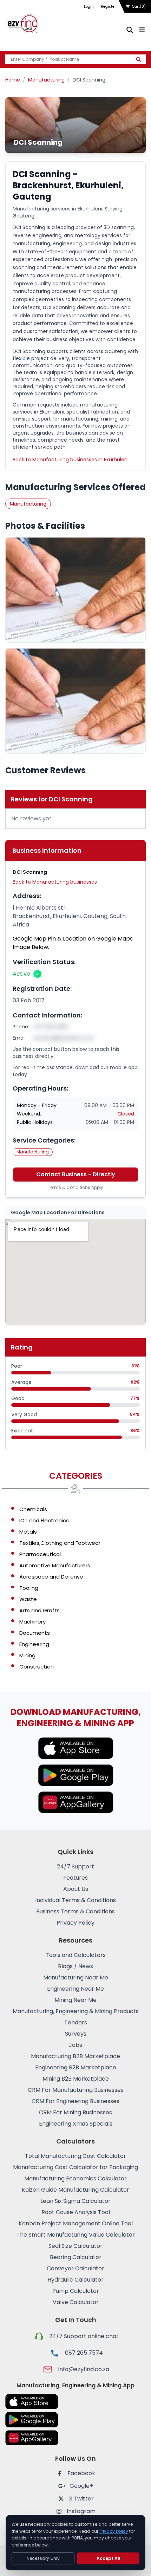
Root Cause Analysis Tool (76, 2212)
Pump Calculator (76, 2291)
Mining (27, 1655)
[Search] (139, 59)
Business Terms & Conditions (75, 1911)
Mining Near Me (75, 2000)
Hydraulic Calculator (75, 2280)
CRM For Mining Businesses (75, 2112)
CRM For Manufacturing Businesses (76, 2090)
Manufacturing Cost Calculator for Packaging (75, 2167)
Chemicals (33, 1509)
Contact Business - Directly (76, 1174)
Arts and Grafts (40, 1610)
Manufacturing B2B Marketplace (75, 2056)
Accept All (109, 2558)
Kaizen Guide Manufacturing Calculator (75, 2190)
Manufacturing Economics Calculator (75, 2178)
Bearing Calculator (76, 2257)
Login (89, 6)
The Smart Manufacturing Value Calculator (76, 2235)
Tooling (29, 1588)
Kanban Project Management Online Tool (76, 2223)
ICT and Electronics (44, 1520)
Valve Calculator (76, 2302)
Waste (28, 1599)
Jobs (75, 2045)
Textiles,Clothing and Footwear (60, 1543)
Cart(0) (139, 6)
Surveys (76, 2034)
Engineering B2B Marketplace (76, 2067)
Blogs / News (75, 1966)
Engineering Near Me (75, 1989)
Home (13, 80)
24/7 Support (75, 1866)
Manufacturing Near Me (76, 1977)
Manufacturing (46, 80)
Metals (28, 1532)
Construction (37, 1667)
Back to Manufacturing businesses (55, 882)
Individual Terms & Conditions (75, 1900)
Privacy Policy (75, 1923)
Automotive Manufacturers (55, 1565)
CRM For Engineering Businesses (75, 2101)
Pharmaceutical (40, 1554)
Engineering (34, 1644)
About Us (76, 1889)
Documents (35, 1633)
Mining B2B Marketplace (76, 2079)
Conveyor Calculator (75, 2268)
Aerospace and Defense (51, 1577)
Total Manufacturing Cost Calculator (75, 2156)
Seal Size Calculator (75, 2246)
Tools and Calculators (76, 1955)
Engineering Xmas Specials (76, 2124)
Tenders (76, 2022)
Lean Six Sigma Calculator (75, 2201)
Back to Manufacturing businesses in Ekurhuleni (71, 460)
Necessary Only (43, 2558)
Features (75, 1878)
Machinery (32, 1622)
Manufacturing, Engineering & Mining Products (76, 2011)
